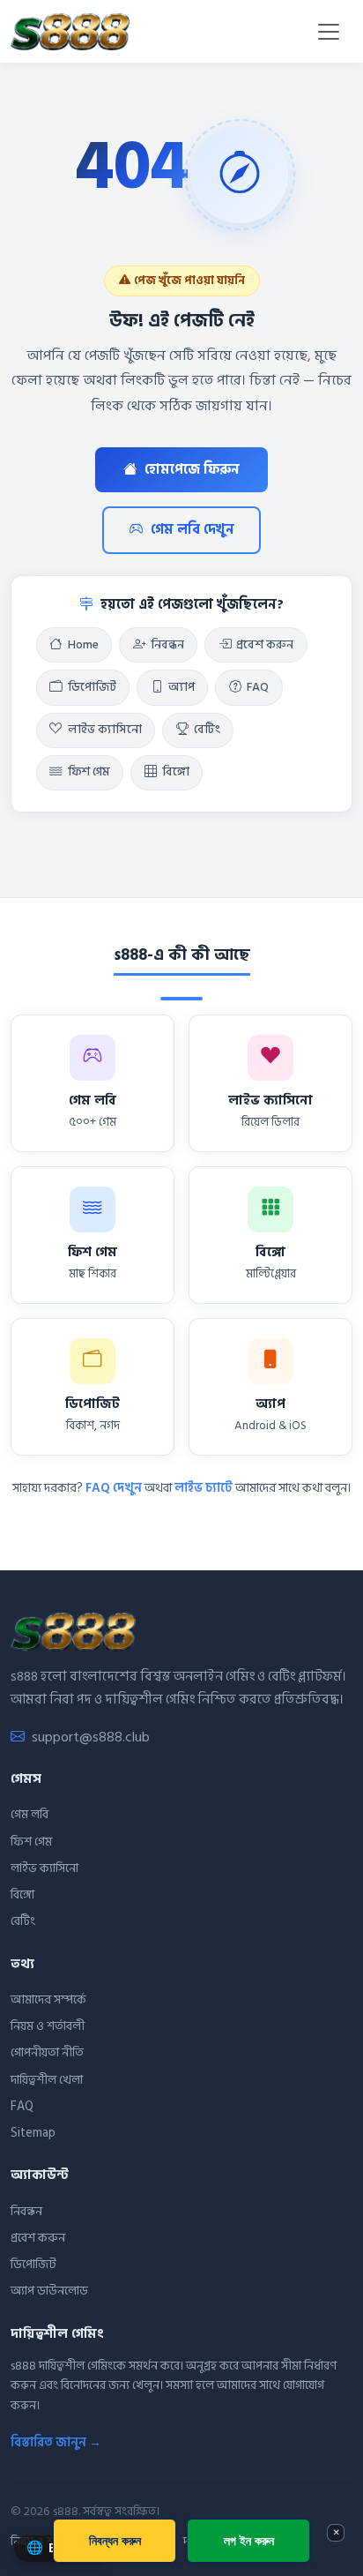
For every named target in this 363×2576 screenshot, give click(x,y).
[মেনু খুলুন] (329, 32)
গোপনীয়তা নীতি (47, 2052)
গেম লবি (30, 1814)
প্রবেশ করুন (265, 645)
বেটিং (207, 730)
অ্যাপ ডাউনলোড (49, 2291)
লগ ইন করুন (249, 2540)
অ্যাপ (181, 687)
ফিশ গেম (89, 772)
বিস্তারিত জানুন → (56, 2442)
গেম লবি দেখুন (193, 530)
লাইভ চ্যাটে (204, 1488)
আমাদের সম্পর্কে (48, 1999)
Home (83, 645)
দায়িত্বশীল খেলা (47, 2080)
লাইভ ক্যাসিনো (105, 730)
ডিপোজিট (92, 687)
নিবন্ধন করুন (115, 2540)
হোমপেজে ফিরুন (192, 470)
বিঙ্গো (176, 772)
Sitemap (33, 2133)
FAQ (258, 687)
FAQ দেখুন (114, 1488)
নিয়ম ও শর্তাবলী (48, 2026)
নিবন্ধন (167, 645)
